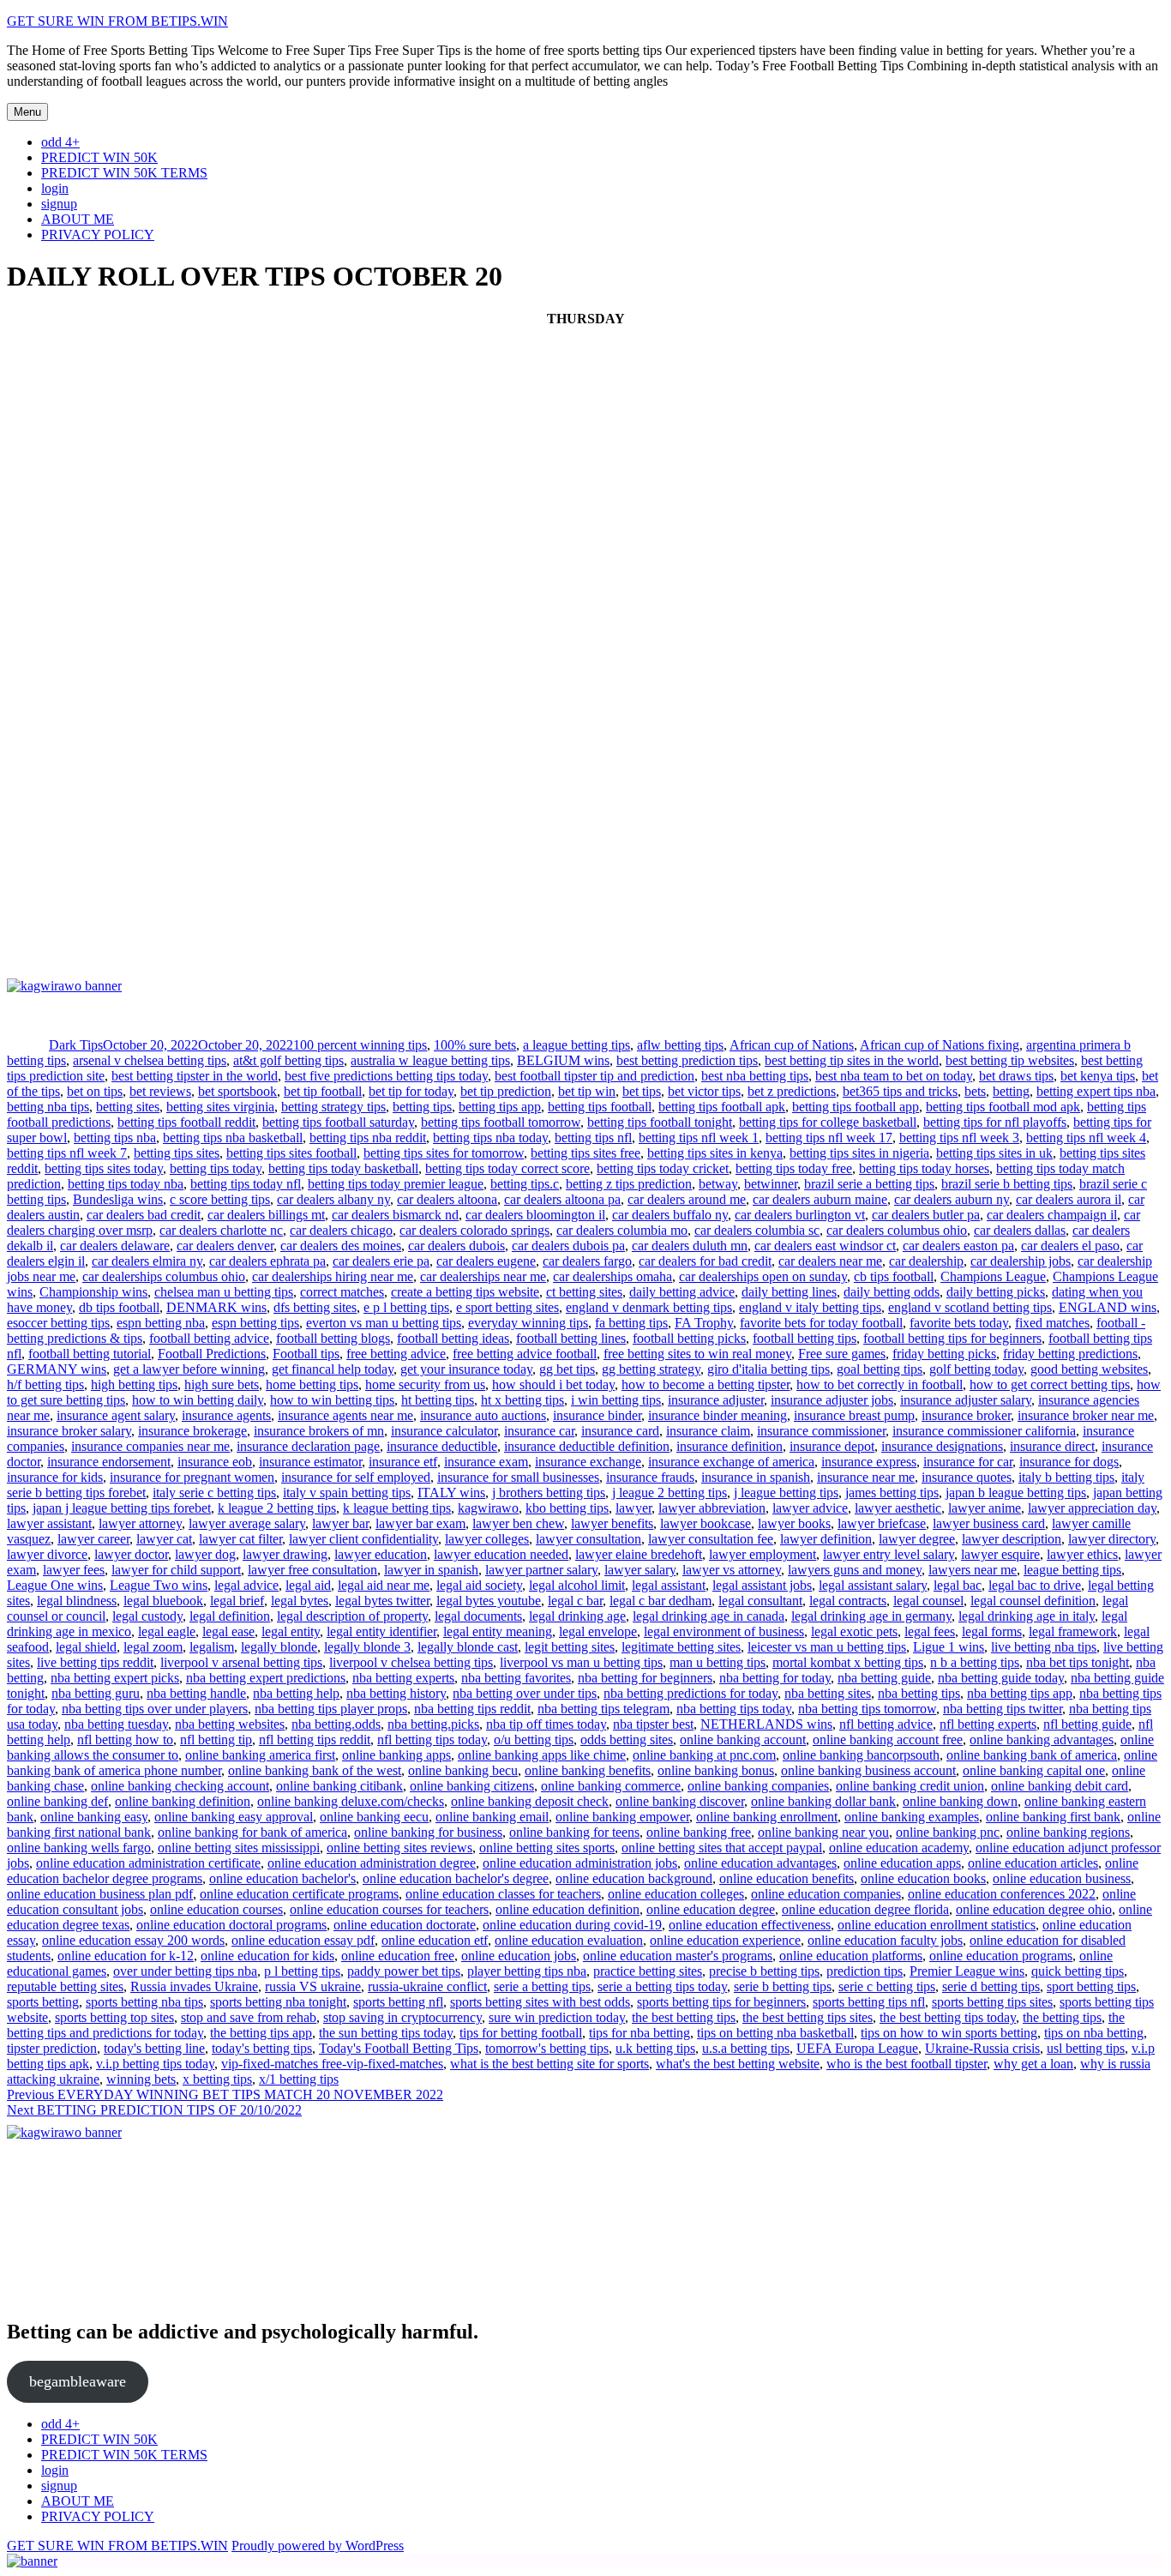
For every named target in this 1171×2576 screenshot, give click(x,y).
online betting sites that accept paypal (722, 1848)
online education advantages (760, 1863)
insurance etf (403, 1462)
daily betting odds (892, 1292)
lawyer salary (640, 1570)
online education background (634, 1878)
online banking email (492, 1817)
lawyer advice (810, 1508)
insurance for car (968, 1462)
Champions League (993, 1276)
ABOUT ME (78, 219)
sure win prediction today (557, 2017)
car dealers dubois (456, 1246)
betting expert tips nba (1096, 1091)
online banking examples (912, 1817)
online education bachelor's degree (456, 1878)
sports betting (43, 2002)
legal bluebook (163, 1601)
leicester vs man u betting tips (827, 1647)
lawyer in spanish (431, 1570)
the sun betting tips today (386, 2033)
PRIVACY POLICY (98, 235)
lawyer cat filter (240, 1539)
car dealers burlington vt (800, 1215)
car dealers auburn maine (820, 1199)
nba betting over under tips (525, 1693)
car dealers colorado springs (474, 1230)
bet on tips (95, 1091)
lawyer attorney (140, 1523)
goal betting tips (880, 1369)
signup (59, 204)
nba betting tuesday (116, 1724)
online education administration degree (372, 1863)
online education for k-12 (126, 1956)
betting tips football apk (722, 1107)
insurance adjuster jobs (832, 1400)
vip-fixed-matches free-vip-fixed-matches (332, 2064)
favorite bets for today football (821, 1323)
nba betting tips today (734, 1709)
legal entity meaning (498, 1631)
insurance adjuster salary (966, 1400)
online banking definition (183, 1801)
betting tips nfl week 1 (699, 1138)
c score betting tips (220, 1199)
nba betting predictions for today (691, 1693)
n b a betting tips (975, 1662)
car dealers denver (225, 1246)
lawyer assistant (49, 1523)
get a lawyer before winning (189, 1369)
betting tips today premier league (396, 1184)
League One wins (55, 1585)
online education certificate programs (299, 1894)
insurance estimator (310, 1462)
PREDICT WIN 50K (99, 157)
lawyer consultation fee (711, 1539)
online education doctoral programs (231, 1925)
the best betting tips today (948, 2017)
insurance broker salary (69, 1431)
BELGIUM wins (563, 1060)
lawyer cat (164, 1539)
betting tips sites (177, 1153)
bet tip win (587, 1091)
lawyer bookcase (706, 1523)
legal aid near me (384, 1585)
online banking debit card (1060, 1786)
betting (1011, 1091)
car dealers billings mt (266, 1215)
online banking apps (396, 1755)
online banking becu (463, 1770)
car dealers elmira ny (147, 1261)
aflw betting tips (680, 1045)
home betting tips (312, 1384)
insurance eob (215, 1462)
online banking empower (622, 1817)
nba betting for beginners (645, 1678)
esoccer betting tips (58, 1323)
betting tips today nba (126, 1184)
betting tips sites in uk (994, 1153)
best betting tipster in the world (195, 1076)
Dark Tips (76, 1045)
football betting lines (571, 1338)
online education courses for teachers (389, 1909)
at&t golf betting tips (288, 1060)
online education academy (899, 1848)
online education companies (826, 1894)
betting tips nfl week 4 (1086, 1138)
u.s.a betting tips (746, 2048)
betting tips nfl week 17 (829, 1138)
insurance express (869, 1462)
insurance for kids (55, 1477)
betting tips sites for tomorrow (444, 1153)
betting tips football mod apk (1003, 1107)
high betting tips (134, 1384)
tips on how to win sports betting (949, 2033)
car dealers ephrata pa (267, 1261)
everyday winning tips (528, 1323)
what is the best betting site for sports (549, 2064)
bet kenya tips (1098, 1076)
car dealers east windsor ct (825, 1246)
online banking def (57, 1801)
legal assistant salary (873, 1585)
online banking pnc (948, 1832)
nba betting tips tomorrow (867, 1709)
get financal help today (333, 1369)
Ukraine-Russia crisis (982, 2048)
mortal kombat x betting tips (848, 1662)
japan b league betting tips (1016, 1493)
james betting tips (892, 1493)
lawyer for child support (176, 1570)
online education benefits (787, 1878)
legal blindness (77, 1601)
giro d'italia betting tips (769, 1369)
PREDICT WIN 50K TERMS (124, 173)
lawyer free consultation (312, 1570)
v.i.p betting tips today (155, 2064)
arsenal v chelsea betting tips (150, 1060)
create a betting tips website (465, 1292)
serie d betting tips (991, 1986)
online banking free (699, 1832)
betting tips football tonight (660, 1122)
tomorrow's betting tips (547, 2048)
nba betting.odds (336, 1724)
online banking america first (260, 1755)
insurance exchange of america (731, 1462)
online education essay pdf (303, 1940)
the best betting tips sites (808, 2017)
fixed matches (1052, 1323)
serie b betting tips (783, 1986)
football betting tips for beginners (952, 1338)
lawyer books (794, 1523)
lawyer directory (1112, 1539)
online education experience (725, 1940)
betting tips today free (794, 1168)
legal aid (308, 1585)
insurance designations (942, 1446)
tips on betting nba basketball (775, 2033)
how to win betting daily (198, 1400)
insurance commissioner (821, 1431)
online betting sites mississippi (239, 1848)
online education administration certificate (148, 1863)
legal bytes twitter (382, 1601)
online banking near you (823, 1832)
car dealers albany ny (333, 1199)
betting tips (422, 1107)
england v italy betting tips (810, 1307)
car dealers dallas (1020, 1230)
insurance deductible (442, 1446)
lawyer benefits (612, 1523)
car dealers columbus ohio (897, 1230)
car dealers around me (687, 1199)
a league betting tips (576, 1045)
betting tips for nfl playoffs (995, 1122)
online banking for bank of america (252, 1832)
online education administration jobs (580, 1863)
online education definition (567, 1909)
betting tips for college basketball (828, 1122)
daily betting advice (682, 1292)
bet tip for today (411, 1091)
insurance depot (832, 1446)
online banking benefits (588, 1770)
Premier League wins (967, 1971)
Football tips (306, 1354)
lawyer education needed (501, 1554)
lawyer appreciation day (1092, 1508)
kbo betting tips (567, 1508)
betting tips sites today (104, 1168)
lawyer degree (917, 1539)
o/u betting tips (534, 1739)
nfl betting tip (216, 1739)
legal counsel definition (1033, 1601)
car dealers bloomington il (535, 1215)
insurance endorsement (109, 1462)
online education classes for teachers (503, 1894)
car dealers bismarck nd (395, 1215)
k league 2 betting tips (277, 1508)
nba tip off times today (546, 1724)
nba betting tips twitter (1003, 1709)
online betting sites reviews (399, 1848)
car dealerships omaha (613, 1276)
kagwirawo (488, 1508)
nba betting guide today (1001, 1678)
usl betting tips (1086, 2048)
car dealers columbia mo (622, 1230)
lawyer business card (989, 1523)
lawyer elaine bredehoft (639, 1554)
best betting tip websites (1010, 1060)
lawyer (634, 1508)
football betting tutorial (90, 1354)
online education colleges (676, 1894)
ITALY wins (451, 1493)
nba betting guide (884, 1678)
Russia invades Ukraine (194, 1986)
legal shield (86, 1647)
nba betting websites (230, 1724)
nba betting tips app (1020, 1693)
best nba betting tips (755, 1076)
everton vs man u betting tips (384, 1323)
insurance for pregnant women (192, 1477)
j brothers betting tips (549, 1493)
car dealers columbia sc (757, 1230)
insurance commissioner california (984, 1431)
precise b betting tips (764, 1971)
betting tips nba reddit (368, 1138)
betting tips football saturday (338, 1122)
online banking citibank (339, 1786)
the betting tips (1062, 2017)
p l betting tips (302, 1971)
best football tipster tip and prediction (595, 1076)
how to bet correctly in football (880, 1384)
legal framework (1073, 1631)
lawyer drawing (285, 1554)
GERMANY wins (57, 1369)
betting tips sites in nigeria (859, 1153)
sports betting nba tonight (278, 2002)
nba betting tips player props (331, 1709)
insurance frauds (650, 1477)
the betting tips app (261, 2033)
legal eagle (167, 1631)
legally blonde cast (468, 1647)
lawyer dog (205, 1554)
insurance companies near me (150, 1446)
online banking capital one (1034, 1770)
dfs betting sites (315, 1307)
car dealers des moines (341, 1246)
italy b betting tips (1066, 1477)
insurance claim (708, 1431)
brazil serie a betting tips (869, 1184)
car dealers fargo (587, 1261)
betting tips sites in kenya (715, 1153)
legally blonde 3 (367, 1647)
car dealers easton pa (958, 1246)
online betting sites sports (547, 1848)
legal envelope (598, 1631)
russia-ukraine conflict (427, 1986)
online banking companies (758, 1786)
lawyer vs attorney (732, 1570)
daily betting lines (789, 1292)
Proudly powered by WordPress (318, 2546)
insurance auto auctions (483, 1415)
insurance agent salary (116, 1415)
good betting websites (1089, 1369)
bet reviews (160, 1091)
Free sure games (842, 1354)
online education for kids (267, 1956)
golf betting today (976, 1369)
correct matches (342, 1292)
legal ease (228, 1631)
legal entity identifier (381, 1631)
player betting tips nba (527, 1971)
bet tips (642, 1091)
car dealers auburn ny (952, 1199)
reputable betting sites (65, 1986)
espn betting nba (161, 1323)
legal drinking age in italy (1027, 1616)
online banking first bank (1053, 1817)
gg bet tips (567, 1369)
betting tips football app (856, 1107)
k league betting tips (397, 1508)
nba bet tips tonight (1078, 1662)
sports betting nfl (398, 2002)
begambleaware (78, 2381)
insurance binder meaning (718, 1415)
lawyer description (1012, 1539)
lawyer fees (74, 1570)
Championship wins (93, 1292)
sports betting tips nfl (869, 2002)
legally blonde (279, 1647)
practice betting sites (648, 1971)
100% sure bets (475, 1045)
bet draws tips (1016, 1076)
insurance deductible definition (587, 1446)
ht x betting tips (522, 1400)
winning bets (141, 2079)
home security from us (425, 1384)
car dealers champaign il (1052, 1215)
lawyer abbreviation (712, 1508)
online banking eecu (374, 1817)
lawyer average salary (247, 1523)
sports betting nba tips (144, 2002)
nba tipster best (653, 1724)
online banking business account (868, 1770)
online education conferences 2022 (1002, 1894)
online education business (1062, 1878)
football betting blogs (333, 1338)
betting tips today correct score (507, 1168)
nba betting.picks (433, 1724)
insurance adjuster (716, 1400)
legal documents (478, 1616)
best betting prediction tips (687, 1060)
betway (718, 1184)
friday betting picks (944, 1354)
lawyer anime (985, 1508)
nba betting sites (828, 1693)
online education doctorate (405, 1925)
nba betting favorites (516, 1678)
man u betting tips (718, 1662)
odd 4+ (60, 142)
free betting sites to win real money (697, 1354)
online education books (923, 1878)
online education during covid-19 (572, 1925)
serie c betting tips (887, 1986)
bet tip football (323, 1091)
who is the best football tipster (907, 2064)
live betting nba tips (1044, 1647)
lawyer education (381, 1554)
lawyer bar (340, 1523)
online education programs (1001, 1956)
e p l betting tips (406, 1307)
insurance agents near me (345, 1415)
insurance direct (1052, 1446)
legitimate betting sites (681, 1647)
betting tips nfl (593, 1138)
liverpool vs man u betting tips (581, 1662)
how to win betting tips (332, 1400)
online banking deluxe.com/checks (351, 1801)
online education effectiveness (750, 1925)
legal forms (992, 1631)
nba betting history (396, 1693)
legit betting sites (570, 1647)
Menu (27, 112)
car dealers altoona (447, 1199)
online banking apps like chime (542, 1755)
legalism (212, 1647)
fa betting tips (631, 1323)
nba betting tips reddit (472, 1709)
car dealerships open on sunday (763, 1276)
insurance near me (866, 1477)
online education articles (1033, 1863)
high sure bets (222, 1384)
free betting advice (396, 1354)
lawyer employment (763, 1554)
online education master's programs (678, 1956)
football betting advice (209, 1338)
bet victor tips (704, 1091)
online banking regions (1068, 1832)
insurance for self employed (356, 1477)
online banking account (743, 1739)
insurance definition (730, 1446)
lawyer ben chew (518, 1523)
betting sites (128, 1107)
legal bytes (300, 1601)
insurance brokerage (192, 1431)
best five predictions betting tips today (386, 1076)
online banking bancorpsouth (861, 1755)
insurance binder (597, 1415)
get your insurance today (466, 1369)
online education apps (902, 1863)
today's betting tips (262, 2048)
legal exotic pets (854, 1631)
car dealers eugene (486, 1261)
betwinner (771, 1184)
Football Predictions (212, 1354)
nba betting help (296, 1693)
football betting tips (805, 1338)
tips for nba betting (640, 2033)
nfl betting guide (1087, 1724)
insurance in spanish (756, 1477)
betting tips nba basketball (233, 1138)
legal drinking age (577, 1616)
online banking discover (680, 1801)
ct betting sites (584, 1292)
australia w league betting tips (430, 1060)
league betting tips (1072, 1570)
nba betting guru (96, 1693)
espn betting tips (255, 1323)
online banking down (960, 1801)
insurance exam (486, 1462)
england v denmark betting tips (649, 1307)
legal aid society (479, 1585)
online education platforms (851, 1956)
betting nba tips (48, 1107)
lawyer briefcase (882, 1523)
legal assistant (669, 1585)
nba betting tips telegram (604, 1709)
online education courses (216, 1909)
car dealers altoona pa (562, 1199)
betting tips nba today (490, 1138)
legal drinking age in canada (709, 1616)
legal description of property (352, 1616)
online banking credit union (910, 1786)
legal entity (291, 1631)
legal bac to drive (1035, 1585)
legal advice (246, 1585)
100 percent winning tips (360, 1045)
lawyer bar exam (420, 1523)
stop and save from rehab (249, 2017)
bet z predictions (792, 1091)
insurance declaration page (308, 1446)
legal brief (237, 1601)
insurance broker (966, 1415)
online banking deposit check (530, 1801)
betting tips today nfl (246, 1184)
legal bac (958, 1585)
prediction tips (865, 1971)
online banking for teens (574, 1832)
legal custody (147, 1616)
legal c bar (575, 1601)
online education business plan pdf (100, 1894)
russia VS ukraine (313, 1986)
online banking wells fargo (79, 1848)
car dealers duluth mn (690, 1246)
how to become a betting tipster (706, 1384)
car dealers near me (830, 1261)
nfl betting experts (988, 1724)
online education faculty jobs (885, 1940)
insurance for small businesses (518, 1477)
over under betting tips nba (185, 1971)
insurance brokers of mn (319, 1431)
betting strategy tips (333, 1107)
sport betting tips (1091, 1986)
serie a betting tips (542, 1986)
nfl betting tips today (432, 1739)
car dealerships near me (483, 1276)
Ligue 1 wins (949, 1647)
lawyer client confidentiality (363, 1539)
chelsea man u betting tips (224, 1292)
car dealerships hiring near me (333, 1276)
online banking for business (428, 1832)
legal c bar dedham (661, 1601)
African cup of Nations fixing (940, 1045)
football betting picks (689, 1338)
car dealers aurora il (1069, 1199)
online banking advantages (1042, 1739)
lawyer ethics (1082, 1554)
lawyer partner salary (541, 1570)
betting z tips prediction (629, 1184)
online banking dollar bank (823, 1801)
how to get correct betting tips (1050, 1384)
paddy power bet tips (404, 1971)
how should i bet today (553, 1384)
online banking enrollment (767, 1817)
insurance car (539, 1431)
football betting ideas (453, 1338)
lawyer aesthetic (898, 1508)
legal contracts (848, 1601)
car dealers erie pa (381, 1261)
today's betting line (154, 2048)
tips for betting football (521, 2033)
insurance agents (226, 1415)
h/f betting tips (45, 1384)
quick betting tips (1078, 1971)
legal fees (930, 1631)
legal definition (230, 1616)
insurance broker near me (1086, 1415)
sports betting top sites (114, 2017)
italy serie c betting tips (214, 1493)
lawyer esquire (1000, 1554)
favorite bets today (959, 1323)
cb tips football (894, 1276)
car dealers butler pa (926, 1215)
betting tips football (600, 1107)
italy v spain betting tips (347, 1493)
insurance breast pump (854, 1415)
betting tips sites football (291, 1153)
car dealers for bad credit (705, 1261)
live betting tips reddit (95, 1662)
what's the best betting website (738, 2064)
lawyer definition (826, 1539)
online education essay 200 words (133, 1940)
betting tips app (500, 1107)
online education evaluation (569, 1940)
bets (975, 1091)
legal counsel (928, 1601)
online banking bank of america (1032, 1755)
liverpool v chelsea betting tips (411, 1662)
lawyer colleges (487, 1539)
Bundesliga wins (118, 1199)
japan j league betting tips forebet (122, 1508)
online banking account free (888, 1739)
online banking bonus (716, 1770)
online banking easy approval (234, 1817)
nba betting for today (775, 1678)
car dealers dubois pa (568, 1246)
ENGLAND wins (1108, 1307)
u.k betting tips (655, 2048)
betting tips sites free (585, 1153)
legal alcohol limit (577, 1585)
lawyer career (93, 1539)
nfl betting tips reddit (315, 1739)
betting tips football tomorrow (501, 1122)
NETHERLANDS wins (766, 1724)
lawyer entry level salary (889, 1554)
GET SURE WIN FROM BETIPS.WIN (117, 21)
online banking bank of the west (315, 1770)
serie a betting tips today (662, 1986)
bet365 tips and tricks (900, 1091)
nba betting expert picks (115, 1678)
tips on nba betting (1094, 2033)
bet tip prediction (506, 1091)
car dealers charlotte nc (221, 1230)
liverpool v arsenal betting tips (241, 1662)
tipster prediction (52, 2048)
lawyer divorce (47, 1554)
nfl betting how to (125, 1739)
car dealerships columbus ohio (164, 1276)
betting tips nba (115, 1138)
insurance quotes (967, 1477)
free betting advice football (525, 1354)
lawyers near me (973, 1570)
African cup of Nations (792, 1045)
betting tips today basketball (343, 1168)
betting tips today (216, 1168)
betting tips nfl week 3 (959, 1138)
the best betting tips (684, 2017)
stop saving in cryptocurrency (402, 2017)
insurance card (620, 1431)
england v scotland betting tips (970, 1307)
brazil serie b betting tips (1007, 1184)
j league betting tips (786, 1493)
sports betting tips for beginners (721, 2002)
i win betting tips (616, 1400)
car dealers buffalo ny (670, 1215)
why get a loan (1033, 2064)
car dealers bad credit (144, 1215)
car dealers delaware (115, 1246)
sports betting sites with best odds (540, 2002)
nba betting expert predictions (266, 1678)
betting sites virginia (220, 1107)
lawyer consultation (589, 1539)
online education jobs (519, 1956)
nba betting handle (196, 1693)
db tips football (119, 1307)
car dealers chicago (341, 1230)
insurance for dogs (1069, 1462)
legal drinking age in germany (871, 1616)
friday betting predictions (1070, 1354)
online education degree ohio (1034, 1909)
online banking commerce (611, 1786)
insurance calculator (444, 1431)
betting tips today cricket (663, 1168)
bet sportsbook (237, 1091)
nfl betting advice (886, 1724)
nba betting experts (403, 1678)
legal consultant (760, 1601)
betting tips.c (525, 1184)
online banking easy (94, 1817)
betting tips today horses (924, 1168)
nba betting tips (919, 1693)
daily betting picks (996, 1292)
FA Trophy (704, 1323)
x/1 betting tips (299, 2079)
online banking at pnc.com (704, 1755)
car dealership (926, 1261)
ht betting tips (438, 1400)
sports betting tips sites (992, 2002)
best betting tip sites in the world (852, 1060)
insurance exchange (588, 1462)
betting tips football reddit (186, 1122)
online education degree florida (865, 1909)
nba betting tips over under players (155, 1709)
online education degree (711, 1909)
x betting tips (217, 2079)
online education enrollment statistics (937, 1925)
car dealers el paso (1070, 1246)
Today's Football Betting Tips (399, 2048)
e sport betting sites (507, 1307)
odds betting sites (627, 1739)
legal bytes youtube (489, 1601)
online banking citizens (472, 1786)
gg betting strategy (651, 1369)
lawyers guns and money (855, 1570)
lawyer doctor (131, 1554)
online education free (398, 1956)
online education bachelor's (282, 1878)
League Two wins (159, 1585)
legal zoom (153, 1647)
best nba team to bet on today (894, 1076)
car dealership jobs (1021, 1261)
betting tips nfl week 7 (67, 1153)
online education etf (435, 1940)
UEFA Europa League (857, 2048)
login (55, 188)
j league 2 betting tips (670, 1493)
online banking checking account (180, 1786)
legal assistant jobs (762, 1585)
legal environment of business (724, 1631)
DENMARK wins (216, 1307)
